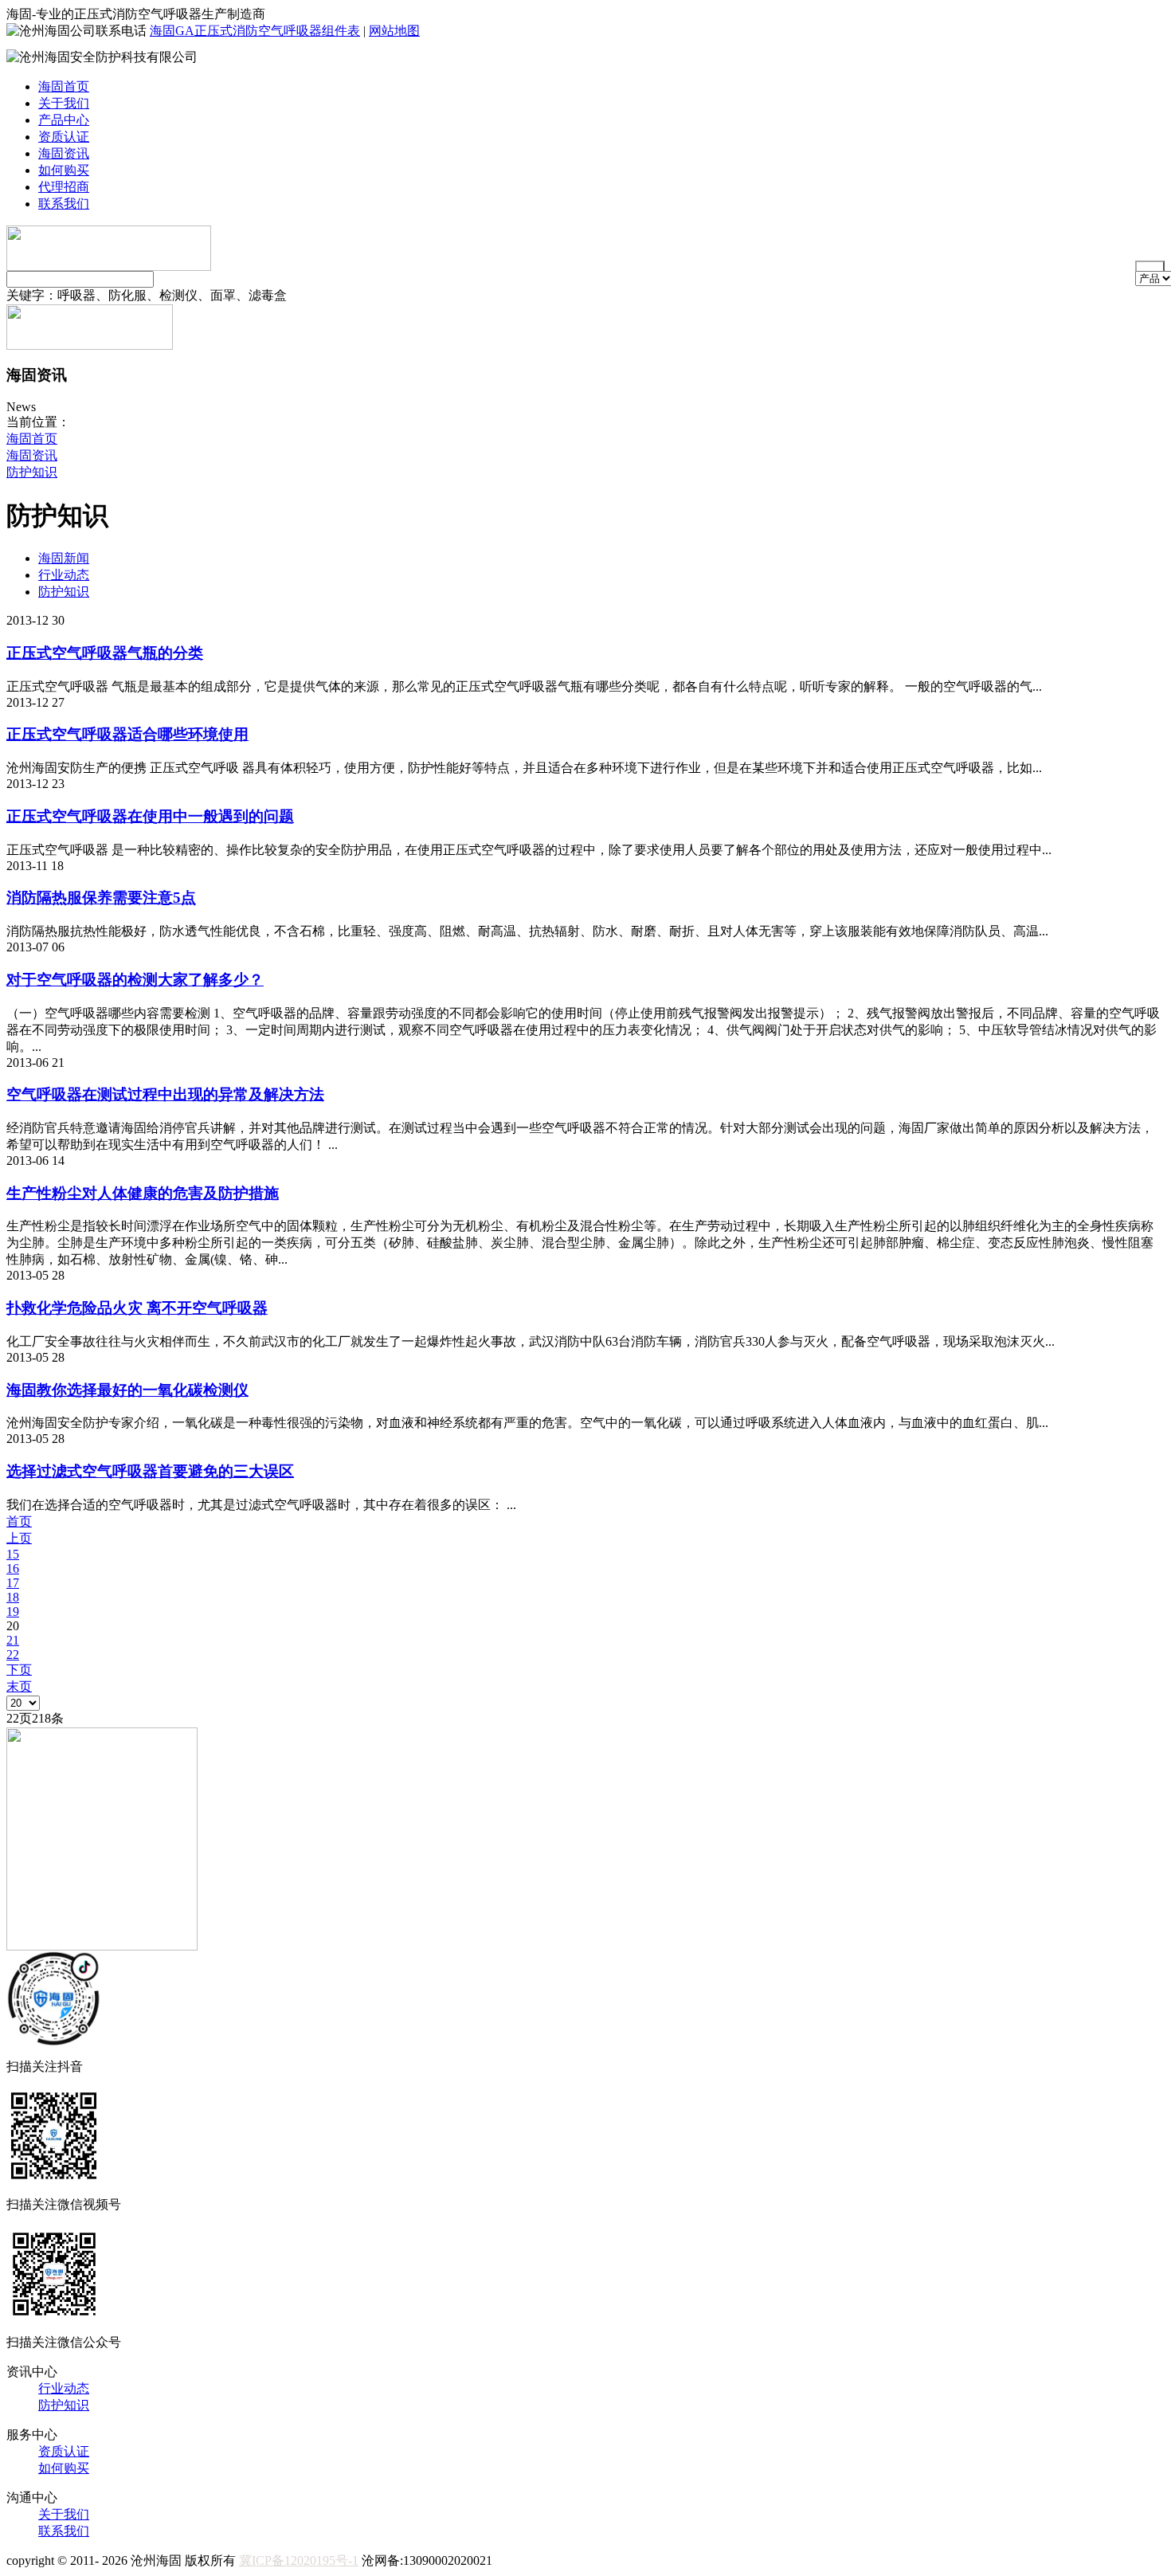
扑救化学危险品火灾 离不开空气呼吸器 (137, 1308)
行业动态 (64, 575)
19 (13, 1611)
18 (13, 1597)
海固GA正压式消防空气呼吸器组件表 (255, 31)
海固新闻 (64, 558)
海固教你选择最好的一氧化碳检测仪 (127, 1390)
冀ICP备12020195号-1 (299, 2560)
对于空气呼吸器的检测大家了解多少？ (135, 980)
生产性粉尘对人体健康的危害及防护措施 (143, 1193)
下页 (19, 1670)
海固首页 (64, 86)
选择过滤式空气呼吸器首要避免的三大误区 (150, 1471)
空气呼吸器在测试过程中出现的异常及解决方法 (165, 1094)
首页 (19, 1521)
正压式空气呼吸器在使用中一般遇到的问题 (150, 816)
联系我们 (64, 204)
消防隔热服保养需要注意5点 (101, 898)
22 (13, 1655)
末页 (19, 1686)
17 (13, 1583)
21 (13, 1640)
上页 (19, 1538)
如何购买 (64, 170)
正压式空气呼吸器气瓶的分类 (105, 653)
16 (13, 1568)
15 (13, 1554)
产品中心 (64, 120)
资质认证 (64, 137)
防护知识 (32, 472)
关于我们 (64, 103)
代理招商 (64, 187)
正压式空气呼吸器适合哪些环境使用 (127, 734)
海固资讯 (64, 153)
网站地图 (394, 31)
